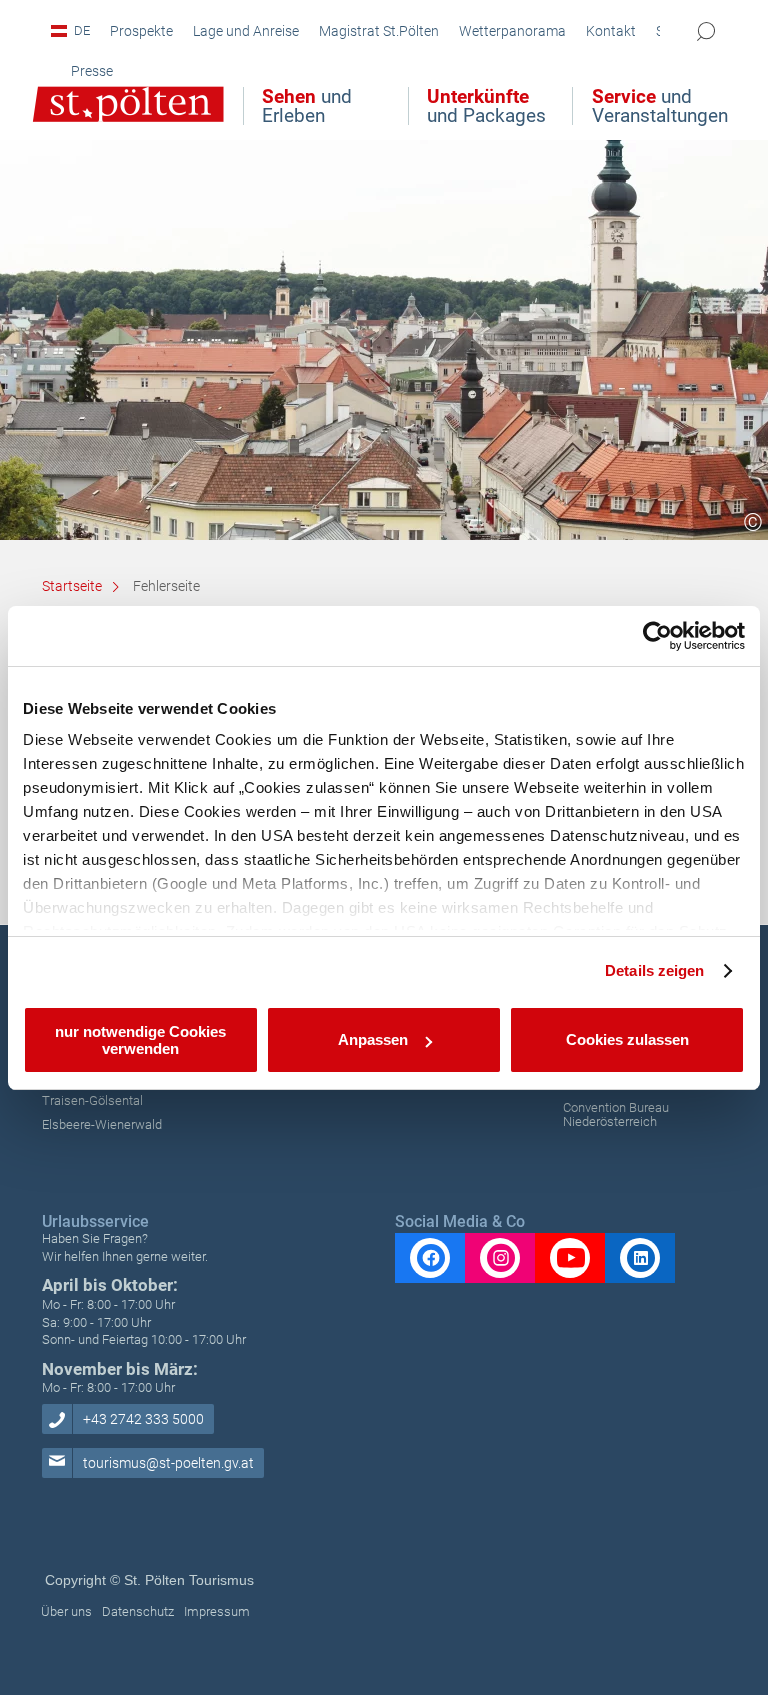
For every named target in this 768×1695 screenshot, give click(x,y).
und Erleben (307, 106)
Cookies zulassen (627, 1039)
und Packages (486, 106)
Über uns (66, 1611)
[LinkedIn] (640, 1258)
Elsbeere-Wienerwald (102, 1124)
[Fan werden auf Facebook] (430, 1258)
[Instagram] (500, 1258)
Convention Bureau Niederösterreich (616, 1114)
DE (82, 30)
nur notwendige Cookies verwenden (140, 1040)
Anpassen (373, 1039)
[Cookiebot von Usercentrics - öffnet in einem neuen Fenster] (657, 636)
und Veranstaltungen (660, 106)
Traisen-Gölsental (92, 1100)
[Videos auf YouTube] (570, 1258)
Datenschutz (138, 1611)
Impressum (217, 1611)
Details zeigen (654, 970)
